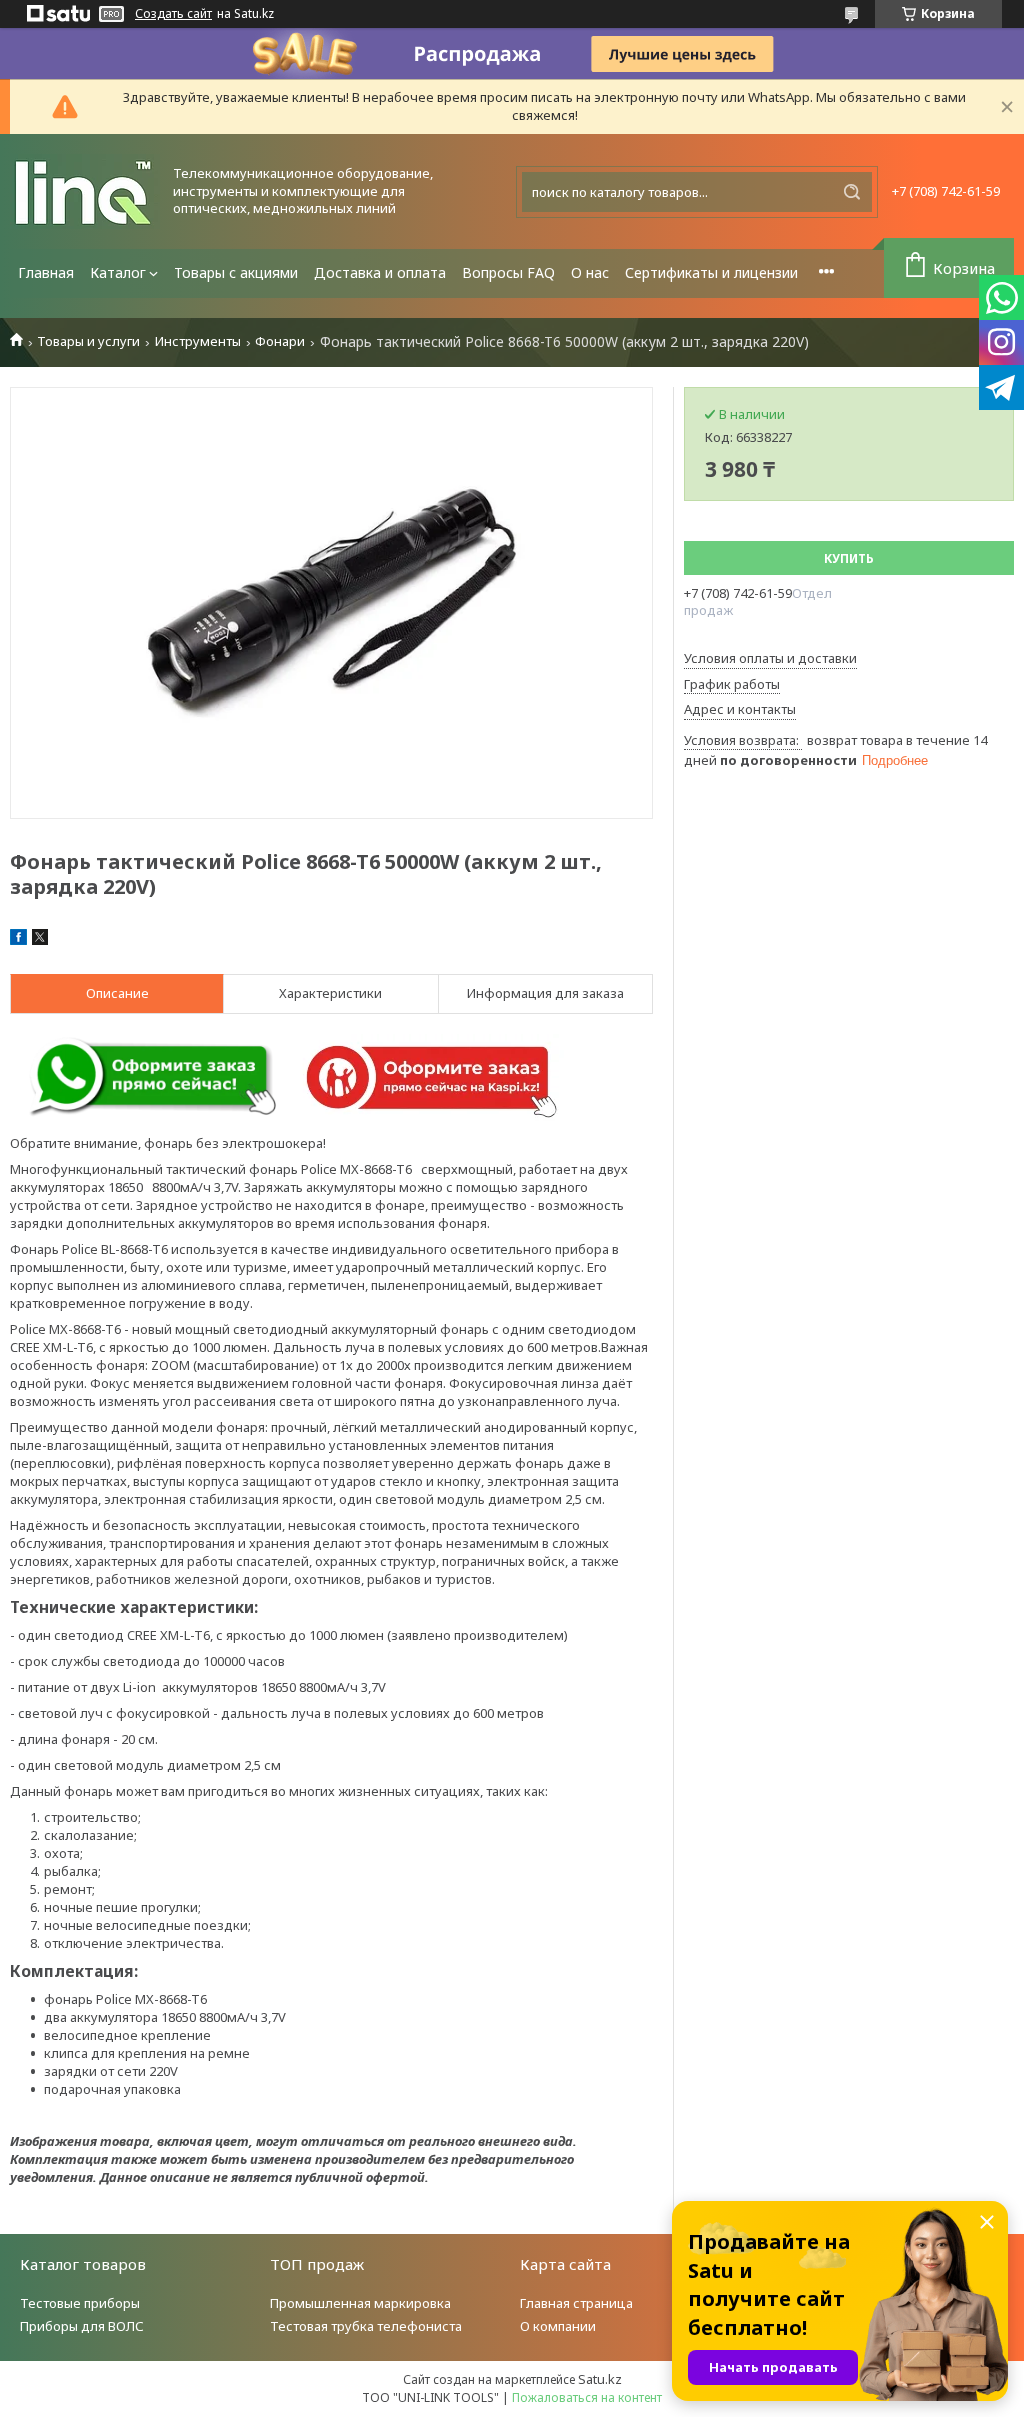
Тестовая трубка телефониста (366, 2326)
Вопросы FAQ (508, 272)
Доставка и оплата (380, 272)
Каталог (118, 272)
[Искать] (852, 192)
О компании (558, 2326)
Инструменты (198, 341)
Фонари (280, 341)
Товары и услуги (88, 341)
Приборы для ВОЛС (82, 2326)
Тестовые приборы (80, 2303)
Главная (46, 272)
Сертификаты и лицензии (711, 272)
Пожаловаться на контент (587, 2397)
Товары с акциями (236, 272)
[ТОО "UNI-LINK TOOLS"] (85, 191)
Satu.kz (600, 2379)
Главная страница (576, 2303)
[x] (40, 940)
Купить (849, 558)
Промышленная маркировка (360, 2303)
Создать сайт (173, 14)
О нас (590, 272)
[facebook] (18, 940)
